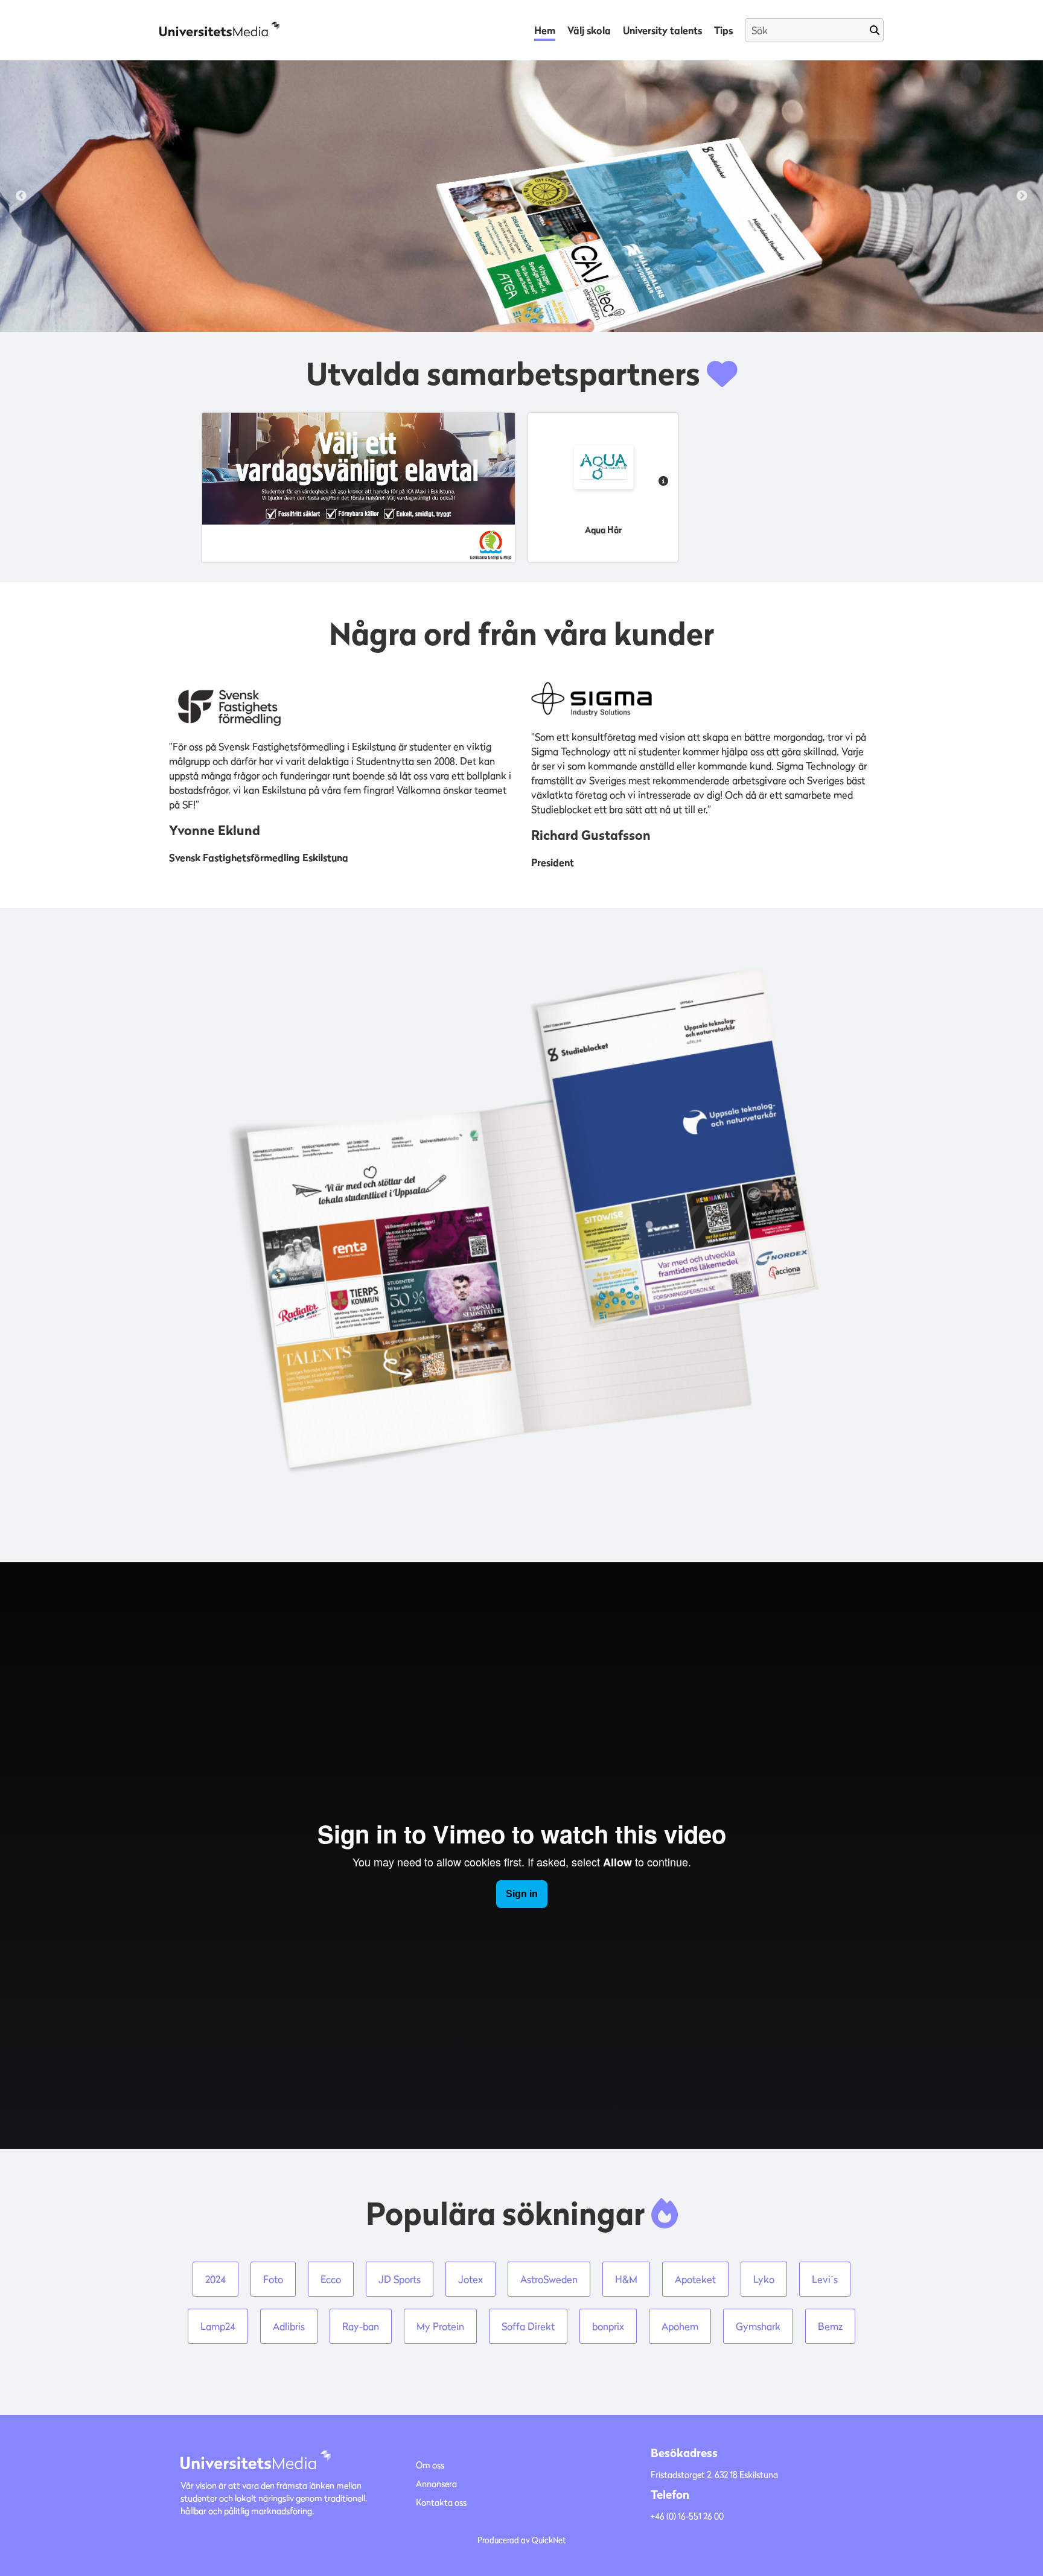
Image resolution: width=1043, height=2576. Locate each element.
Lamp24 (218, 2326)
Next (1022, 196)
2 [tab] (521, 311)
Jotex (470, 2279)
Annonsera (436, 2483)
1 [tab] (503, 311)
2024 (215, 2279)
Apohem (680, 2326)
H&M (626, 2279)
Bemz (830, 2326)
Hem (545, 30)
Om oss (430, 2465)
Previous (21, 196)
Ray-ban (361, 2326)
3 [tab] (540, 311)
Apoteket (695, 2279)
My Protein (440, 2326)
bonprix (608, 2326)
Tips (723, 30)
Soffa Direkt (528, 2326)
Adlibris (289, 2326)
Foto (273, 2279)
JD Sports (400, 2279)
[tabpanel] (521, 196)
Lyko (764, 2279)
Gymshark (758, 2326)
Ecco (331, 2279)
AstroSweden (549, 2279)
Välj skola (589, 30)
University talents (662, 30)
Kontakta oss (441, 2502)
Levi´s (825, 2279)
